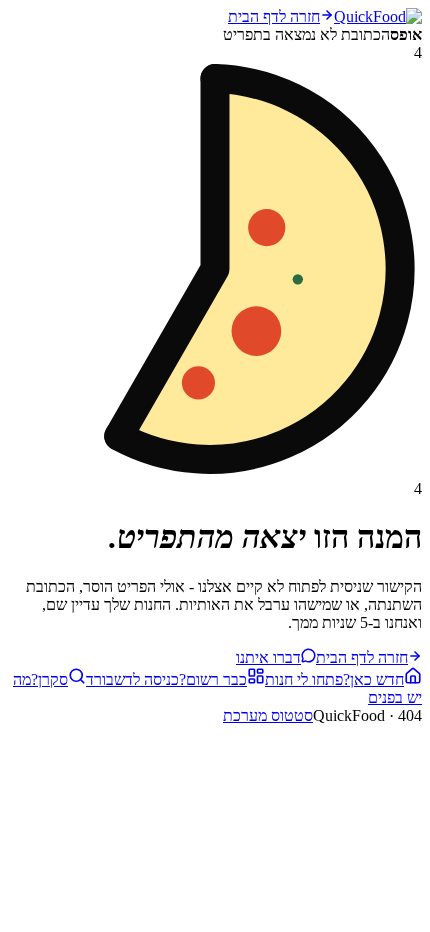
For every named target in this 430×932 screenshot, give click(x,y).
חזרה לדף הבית (274, 16)
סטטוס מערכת (268, 715)
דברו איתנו (268, 657)
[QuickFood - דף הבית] (378, 16)
